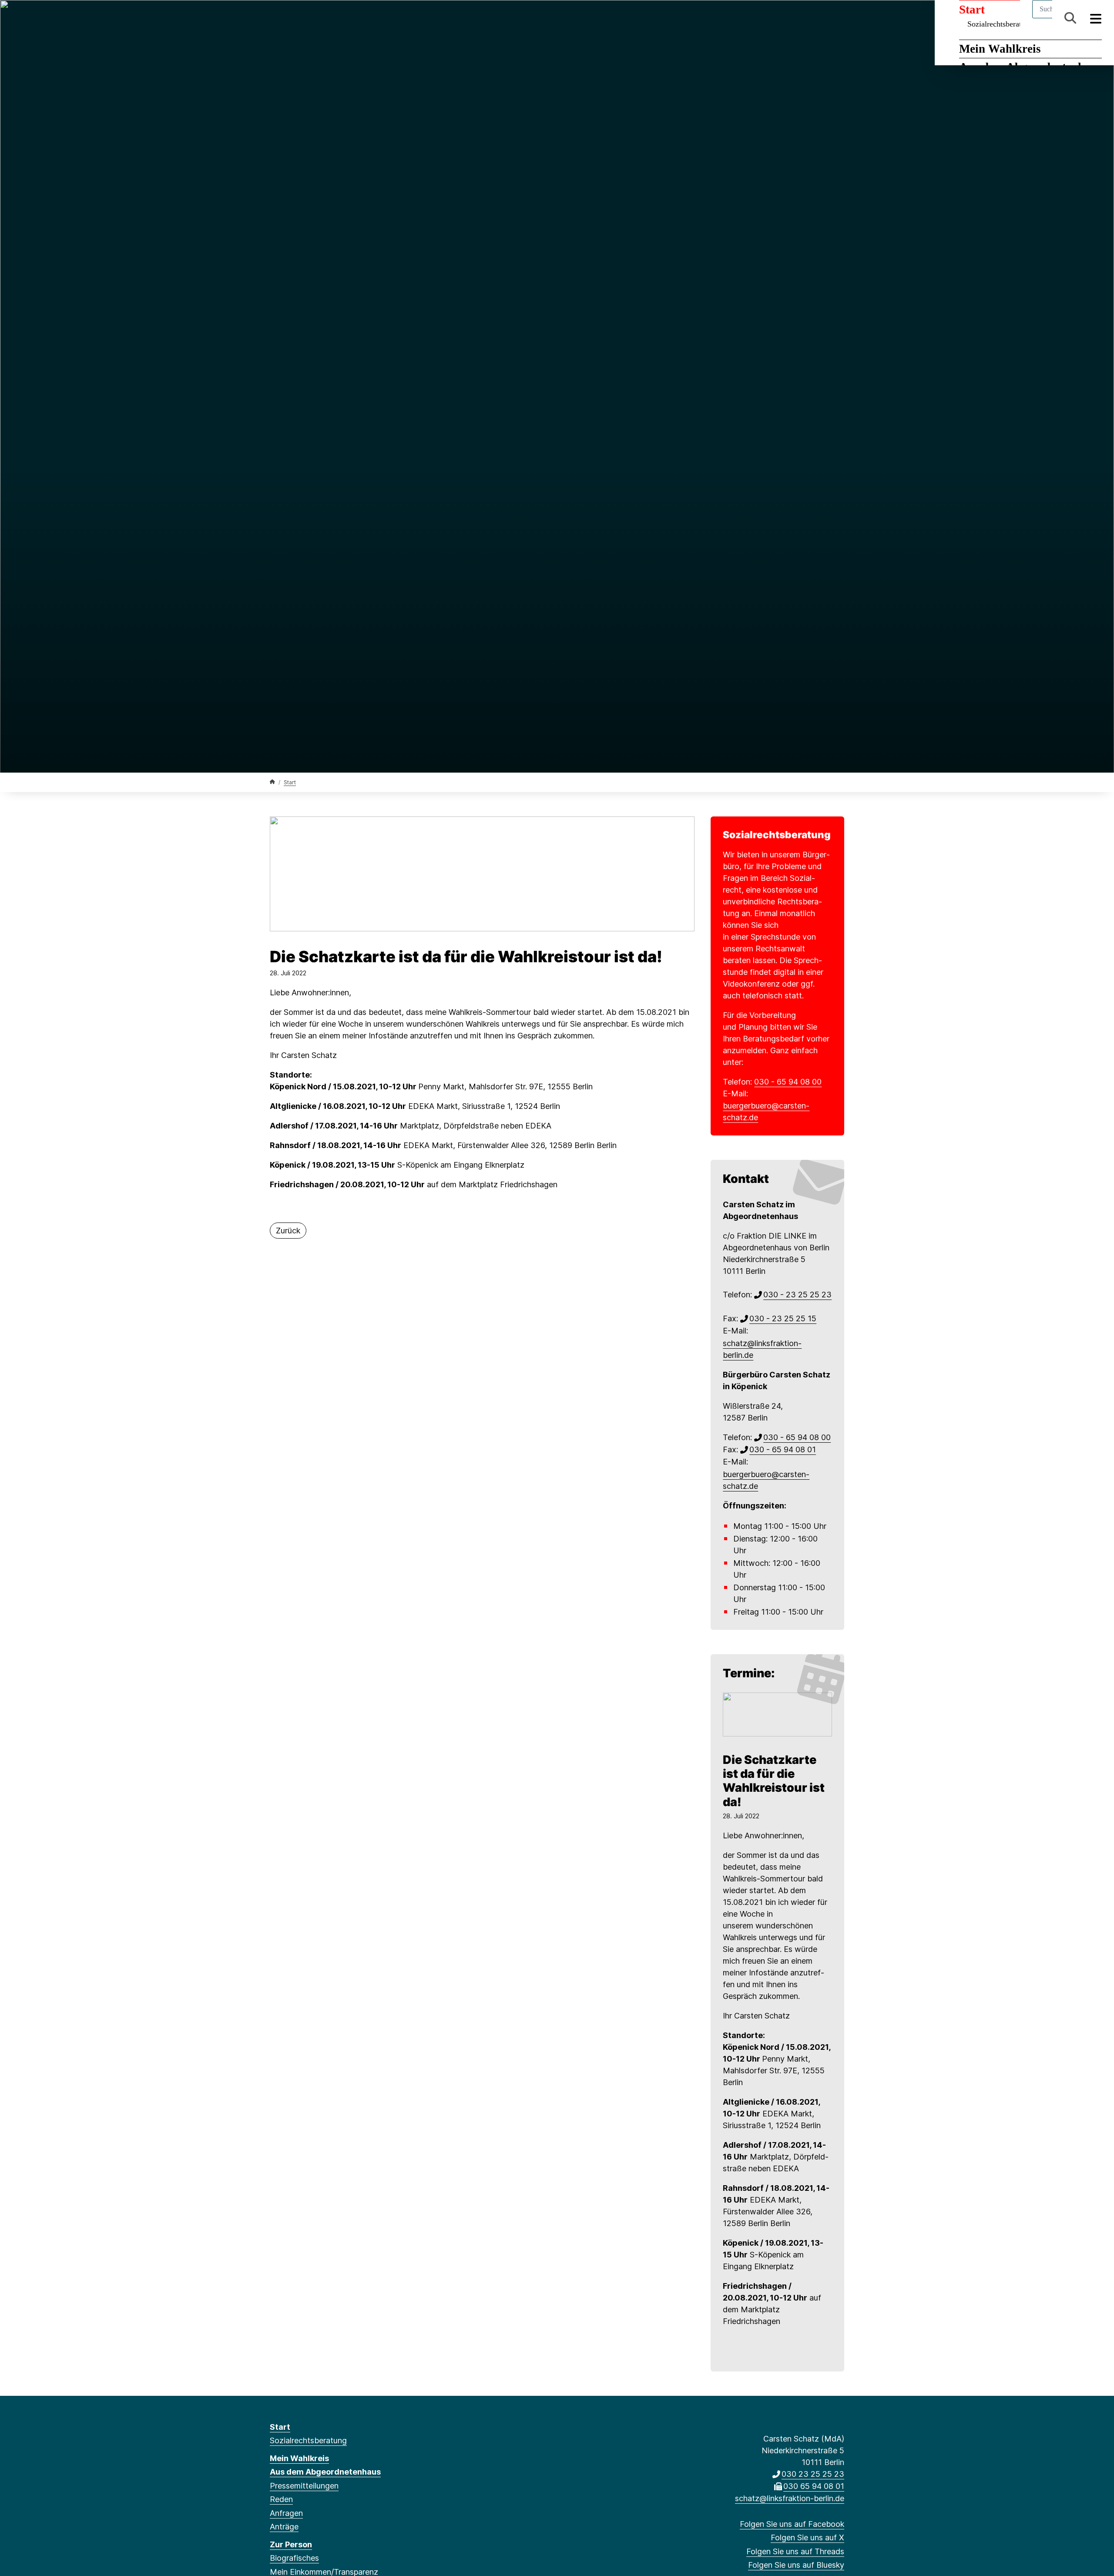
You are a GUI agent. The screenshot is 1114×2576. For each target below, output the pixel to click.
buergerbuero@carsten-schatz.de (766, 1112)
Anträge (284, 2527)
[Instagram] (332, 18)
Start (290, 782)
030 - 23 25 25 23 (797, 1295)
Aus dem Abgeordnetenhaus (325, 2472)
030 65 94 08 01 (814, 2486)
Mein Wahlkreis (1000, 49)
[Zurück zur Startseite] (272, 782)
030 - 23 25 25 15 (783, 1318)
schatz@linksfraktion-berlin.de (762, 1349)
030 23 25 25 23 (813, 2474)
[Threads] (303, 18)
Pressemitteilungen (304, 2486)
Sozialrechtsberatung (308, 2440)
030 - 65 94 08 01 (783, 1449)
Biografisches (294, 2558)
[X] (289, 18)
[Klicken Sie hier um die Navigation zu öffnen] (1096, 18)
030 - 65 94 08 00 (788, 1082)
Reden (281, 2499)
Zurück (288, 1231)
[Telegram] (346, 18)
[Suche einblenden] (1070, 18)
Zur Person (291, 2544)
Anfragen (286, 2513)
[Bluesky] (317, 18)
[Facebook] (274, 18)
